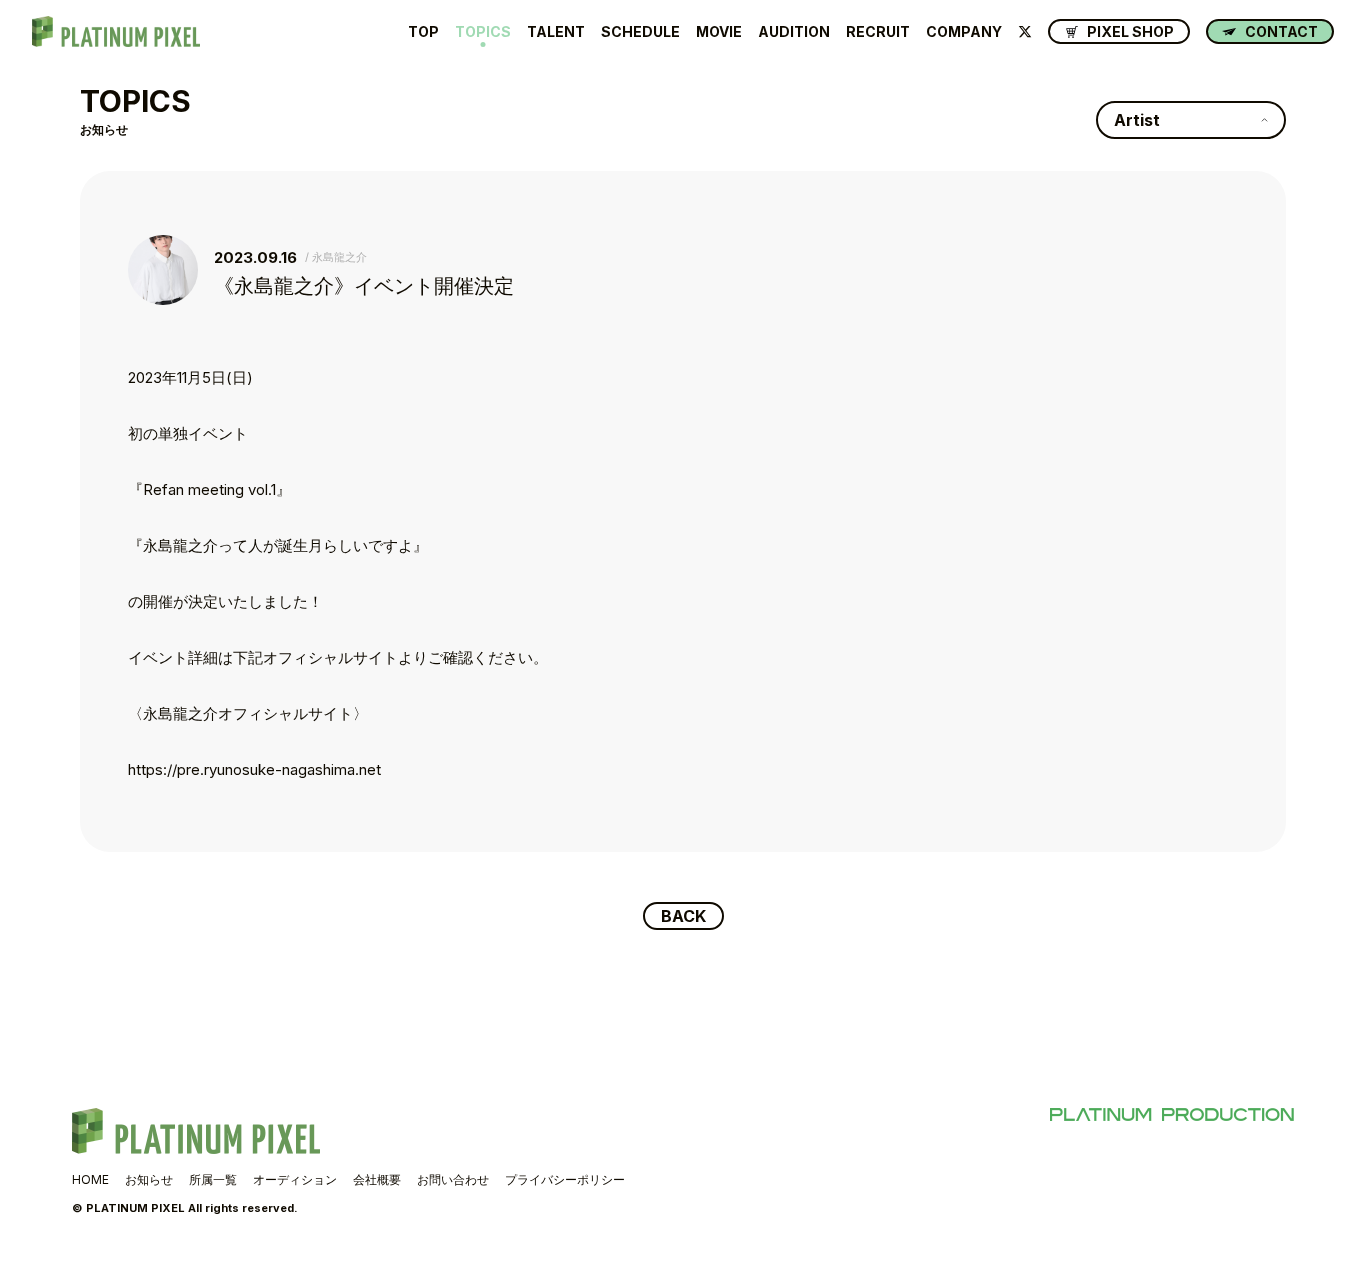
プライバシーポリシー (565, 1179)
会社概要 (377, 1179)
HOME (90, 1179)
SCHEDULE (640, 32)
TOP (423, 32)
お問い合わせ (453, 1179)
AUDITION (794, 32)
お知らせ (149, 1179)
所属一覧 (213, 1179)
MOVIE (719, 32)
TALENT (556, 32)
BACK (683, 916)
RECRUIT (878, 32)
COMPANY (964, 32)
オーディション (295, 1179)
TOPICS (483, 32)
